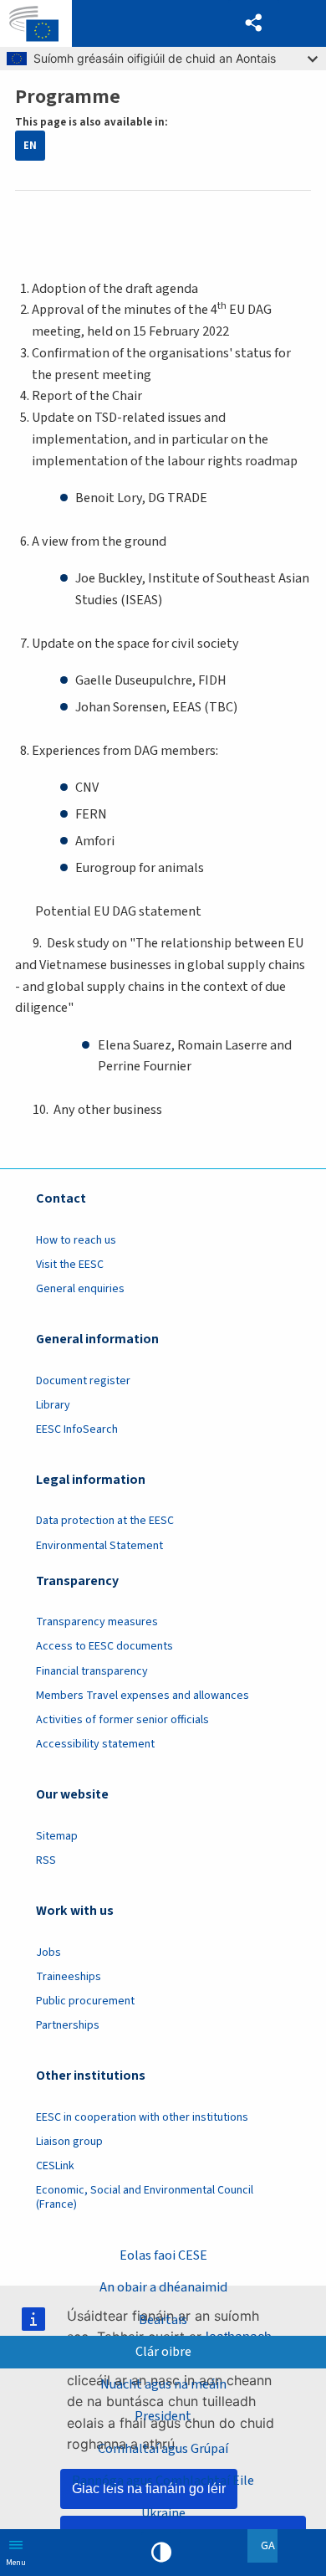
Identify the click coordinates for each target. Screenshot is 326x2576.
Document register (83, 1381)
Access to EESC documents (104, 1646)
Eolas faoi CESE (163, 2255)
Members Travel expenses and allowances (143, 1696)
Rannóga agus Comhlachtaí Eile (163, 2481)
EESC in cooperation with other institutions (142, 2117)
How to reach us (76, 1240)
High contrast (161, 2553)
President (163, 2416)
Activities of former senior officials (122, 1720)
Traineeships (69, 1977)
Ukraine (163, 2513)
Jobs (48, 1953)
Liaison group (69, 2142)
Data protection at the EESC (105, 1521)
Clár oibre (163, 2352)
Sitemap (57, 1836)
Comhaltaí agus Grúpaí (163, 2449)
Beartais (163, 2320)
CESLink (55, 2166)
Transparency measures (97, 1622)
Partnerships (68, 2025)
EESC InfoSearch (77, 1429)
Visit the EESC (70, 1265)
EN (30, 146)
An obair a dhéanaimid (163, 2287)
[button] (254, 23)
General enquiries (80, 1289)
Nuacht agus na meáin (163, 2384)
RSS (46, 1860)
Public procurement (85, 2001)
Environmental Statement (99, 1546)
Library (53, 1405)
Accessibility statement (95, 1744)
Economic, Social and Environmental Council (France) (145, 2197)
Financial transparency (92, 1671)
